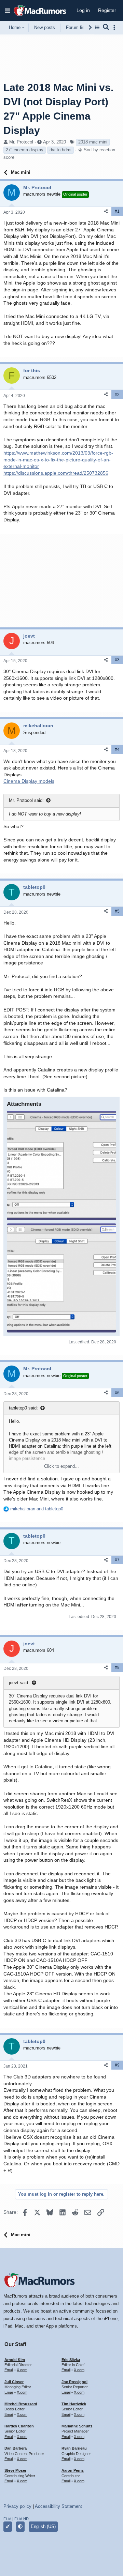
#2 (117, 395)
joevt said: (19, 1683)
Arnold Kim (15, 2360)
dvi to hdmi (60, 150)
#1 (117, 211)
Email (9, 2370)
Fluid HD (22, 2519)
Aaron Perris (73, 2470)
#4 (117, 749)
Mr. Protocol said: (26, 800)
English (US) (43, 2526)
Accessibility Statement (58, 2506)
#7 (117, 1560)
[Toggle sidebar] (115, 27)
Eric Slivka (71, 2360)
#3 (117, 660)
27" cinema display (25, 150)
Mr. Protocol (21, 142)
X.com (22, 2370)
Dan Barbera (16, 2448)
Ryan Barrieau (74, 2448)
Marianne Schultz (77, 2426)
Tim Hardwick (74, 2404)
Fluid (7, 2519)
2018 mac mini (93, 142)
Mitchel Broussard (21, 2404)
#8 (117, 1667)
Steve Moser (15, 2470)
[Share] (106, 211)
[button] (8, 11)
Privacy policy (17, 2506)
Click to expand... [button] (61, 1466)
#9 (117, 2065)
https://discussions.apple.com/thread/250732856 (56, 473)
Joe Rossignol (74, 2382)
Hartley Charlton (19, 2426)
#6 (117, 1393)
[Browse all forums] (97, 27)
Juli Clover (14, 2382)
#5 (117, 911)
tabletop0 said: (23, 1408)
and (37, 1509)
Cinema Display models (29, 781)
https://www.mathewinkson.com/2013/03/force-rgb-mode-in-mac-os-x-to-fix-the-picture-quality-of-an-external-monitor (58, 460)
